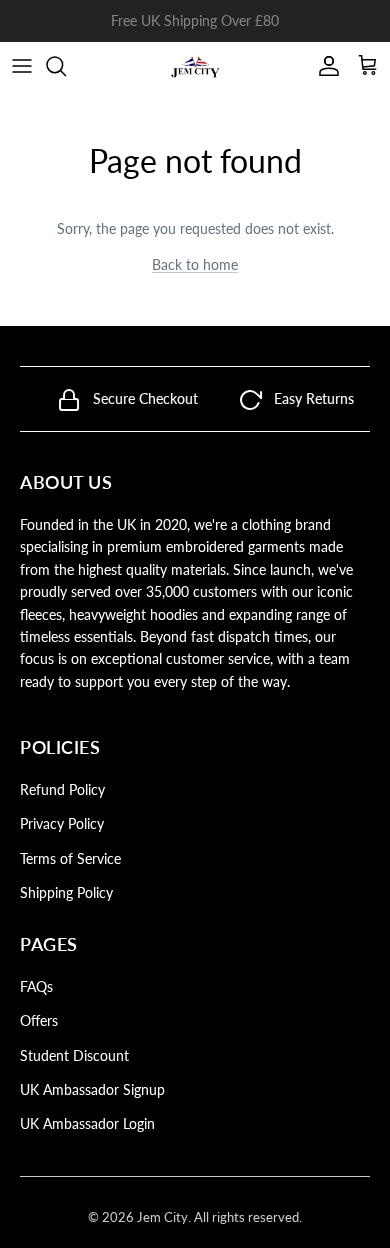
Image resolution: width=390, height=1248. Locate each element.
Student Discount (74, 1055)
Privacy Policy (62, 823)
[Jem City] (195, 66)
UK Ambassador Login (87, 1123)
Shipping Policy (66, 892)
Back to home (195, 264)
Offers (39, 1020)
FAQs (36, 986)
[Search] (66, 66)
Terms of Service (70, 858)
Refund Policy (62, 789)
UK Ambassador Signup (92, 1089)
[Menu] (22, 66)
